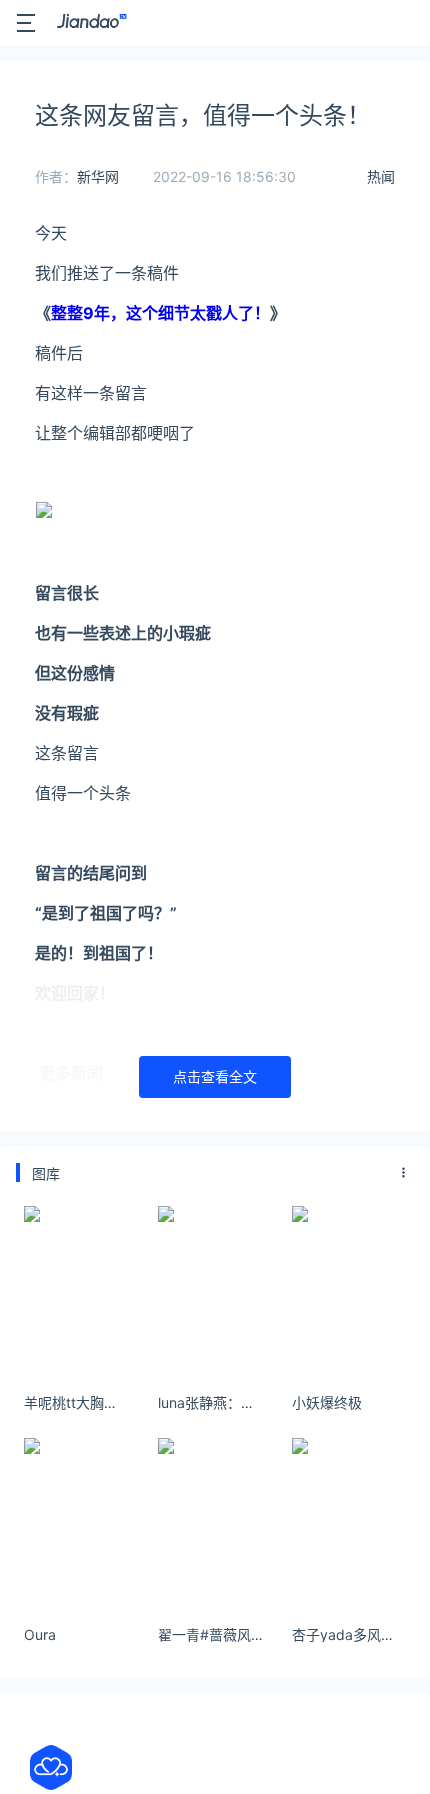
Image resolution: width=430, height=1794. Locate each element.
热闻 (381, 176)
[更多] (404, 1173)
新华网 (98, 176)
